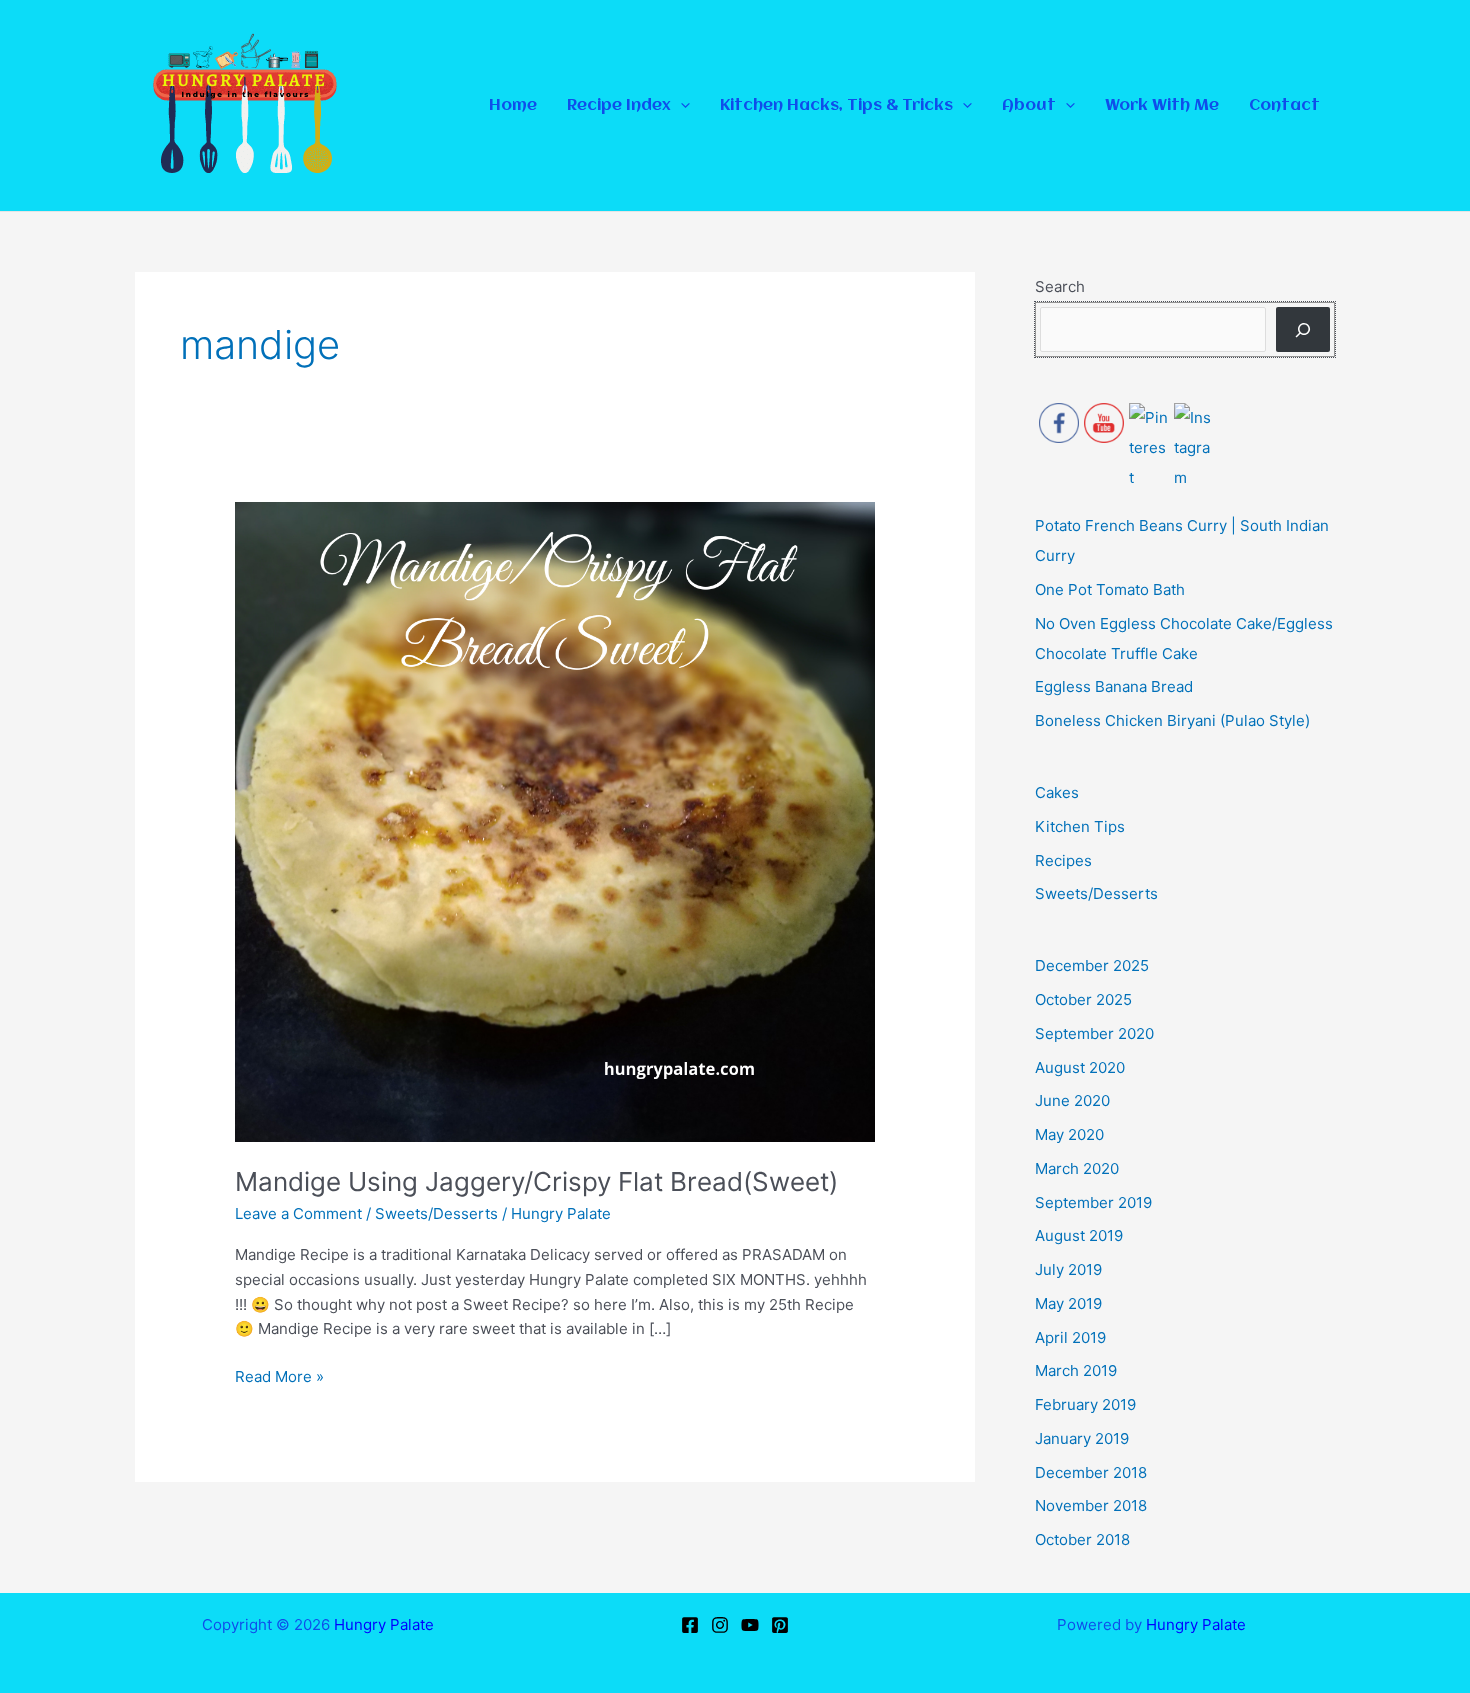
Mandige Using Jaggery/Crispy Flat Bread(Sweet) (536, 1181)
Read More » (279, 1375)
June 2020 (1072, 1100)
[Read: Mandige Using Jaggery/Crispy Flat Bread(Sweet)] (555, 820)
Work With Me (1162, 106)
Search (1060, 286)
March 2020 (1077, 1168)
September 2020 (1094, 1033)
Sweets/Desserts (436, 1213)
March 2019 (1076, 1370)
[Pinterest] (780, 1625)
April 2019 (1070, 1337)
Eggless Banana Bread (1114, 686)
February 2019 (1085, 1404)
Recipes (1063, 860)
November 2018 (1091, 1505)
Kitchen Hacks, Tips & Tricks (836, 106)
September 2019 (1093, 1202)
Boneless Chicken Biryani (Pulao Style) (1172, 720)
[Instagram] (720, 1625)
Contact (1284, 106)
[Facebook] (690, 1625)
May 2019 (1068, 1303)
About (1029, 106)
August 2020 (1080, 1067)
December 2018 (1091, 1472)
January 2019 (1082, 1438)
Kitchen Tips (1080, 826)
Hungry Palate (384, 1624)
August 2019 (1079, 1235)
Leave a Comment (298, 1213)
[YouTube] (750, 1625)
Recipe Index (619, 106)
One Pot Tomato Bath (1110, 589)
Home (513, 106)
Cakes (1057, 792)
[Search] (1303, 329)
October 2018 (1082, 1539)
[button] (680, 106)
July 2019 (1068, 1269)
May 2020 (1069, 1134)
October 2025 (1083, 999)
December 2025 (1092, 965)
